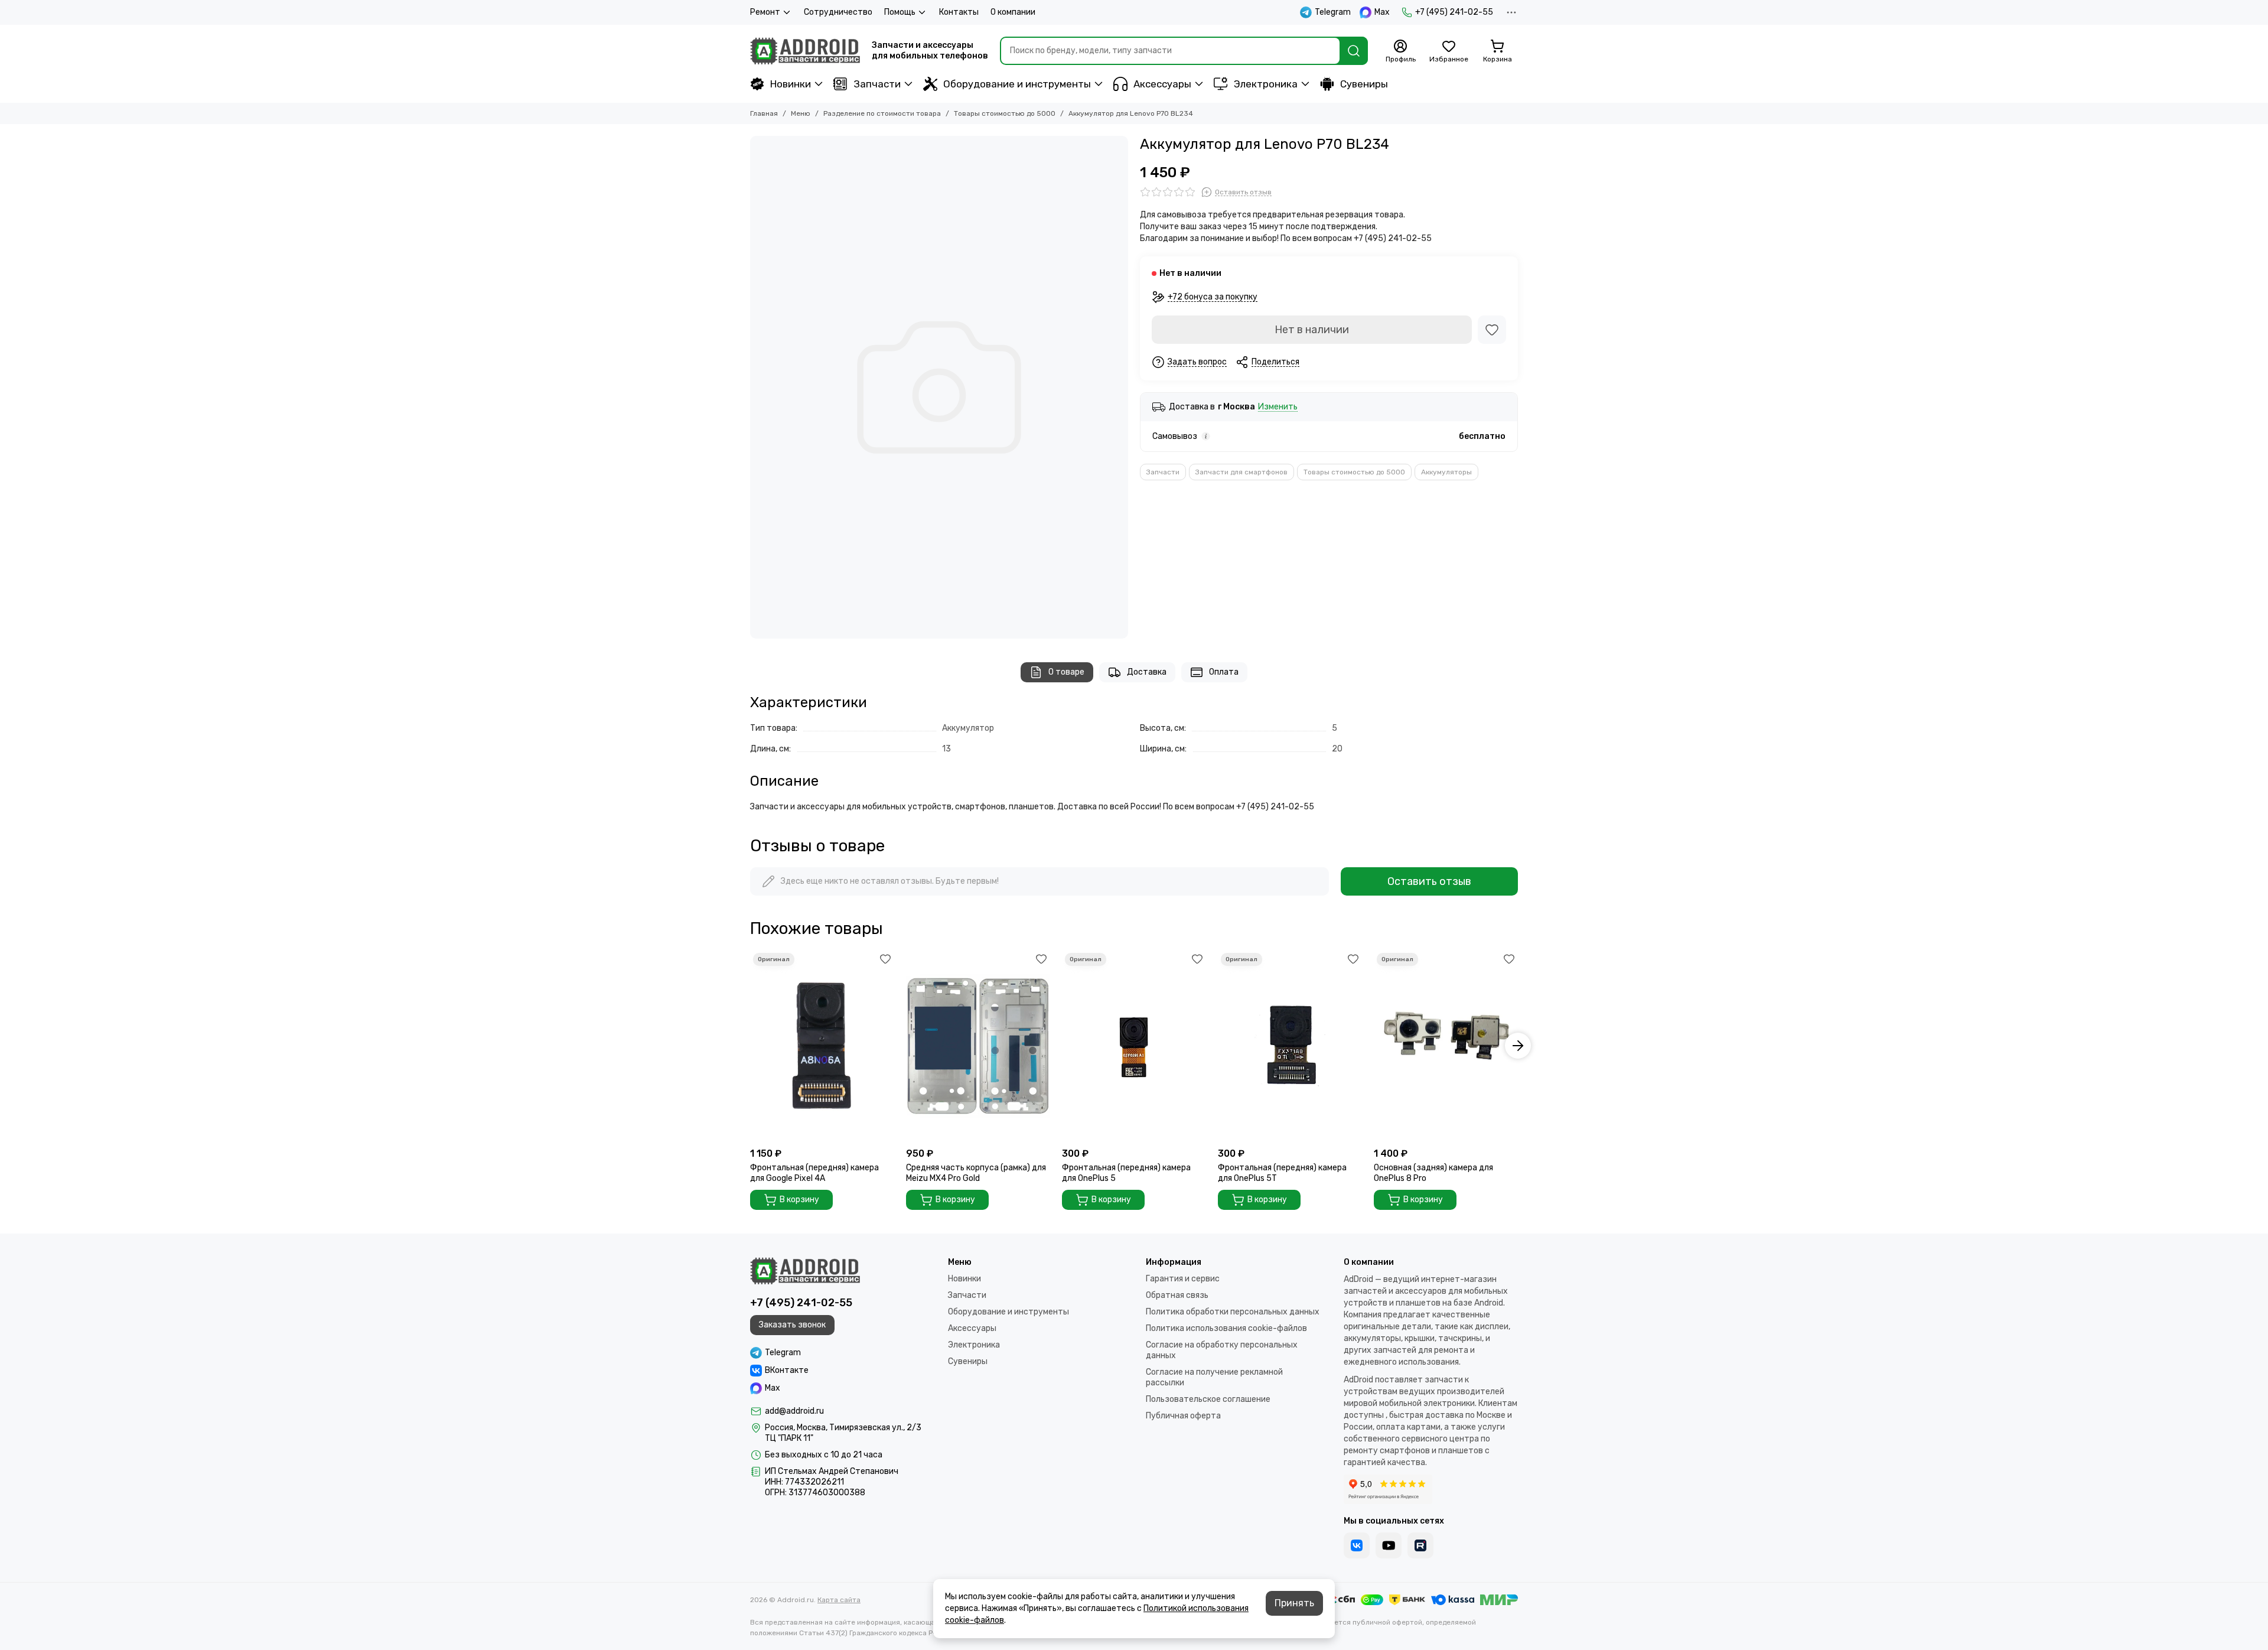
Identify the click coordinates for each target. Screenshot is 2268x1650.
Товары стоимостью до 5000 (1005, 113)
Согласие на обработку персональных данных (1222, 1350)
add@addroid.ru (794, 1411)
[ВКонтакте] (1357, 1545)
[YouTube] (1389, 1545)
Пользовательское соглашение (1208, 1399)
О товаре (1066, 672)
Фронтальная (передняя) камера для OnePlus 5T (1282, 1173)
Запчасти (877, 84)
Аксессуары (1162, 84)
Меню (801, 113)
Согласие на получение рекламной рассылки (1214, 1377)
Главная (764, 113)
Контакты (959, 12)
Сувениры (1364, 84)
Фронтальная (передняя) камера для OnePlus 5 (1126, 1173)
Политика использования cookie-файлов (1226, 1328)
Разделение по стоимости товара (882, 113)
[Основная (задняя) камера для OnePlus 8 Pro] (1446, 1046)
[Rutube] (1420, 1545)
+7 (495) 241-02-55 (1454, 12)
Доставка (1147, 672)
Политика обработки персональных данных (1233, 1312)
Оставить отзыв (1429, 881)
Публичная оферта (1183, 1416)
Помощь (900, 12)
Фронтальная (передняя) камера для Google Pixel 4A (814, 1173)
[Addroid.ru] (805, 51)
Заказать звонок (792, 1325)
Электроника (1266, 84)
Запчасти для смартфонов (1241, 472)
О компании (1013, 12)
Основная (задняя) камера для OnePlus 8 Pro (1433, 1173)
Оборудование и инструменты (1017, 84)
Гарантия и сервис (1183, 1279)
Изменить (1278, 407)
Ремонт (765, 12)
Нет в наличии (1312, 330)
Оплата (1224, 672)
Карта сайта (839, 1600)
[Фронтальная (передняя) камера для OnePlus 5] (1134, 1046)
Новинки (791, 84)
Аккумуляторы (1446, 472)
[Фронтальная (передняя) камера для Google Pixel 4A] (822, 1046)
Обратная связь (1177, 1295)
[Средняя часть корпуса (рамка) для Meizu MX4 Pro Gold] (978, 1046)
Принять (1294, 1603)
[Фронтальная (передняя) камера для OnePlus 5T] (1290, 1046)
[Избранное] (1492, 330)
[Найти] (1354, 51)
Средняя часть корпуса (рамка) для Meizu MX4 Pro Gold (976, 1173)
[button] (750, 1046)
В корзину (799, 1200)
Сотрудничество (838, 12)
